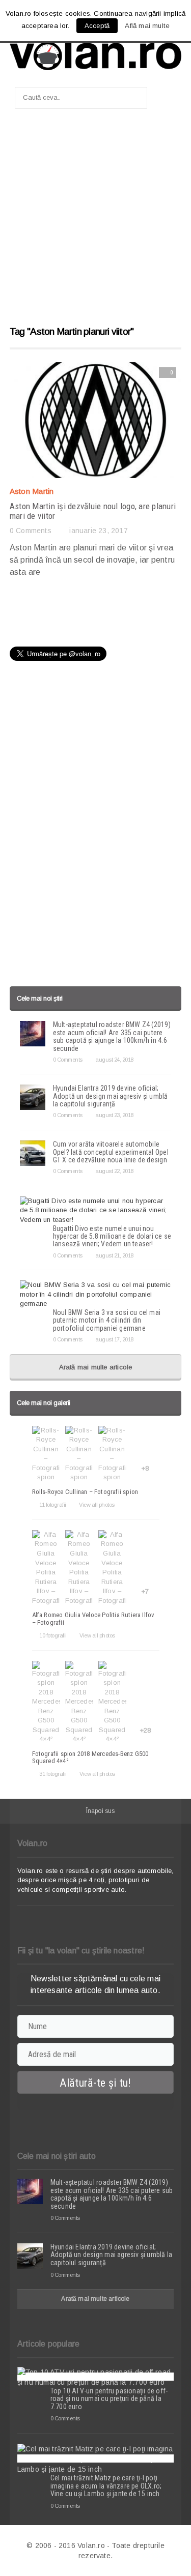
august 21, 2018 (114, 1255)
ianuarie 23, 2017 (99, 531)
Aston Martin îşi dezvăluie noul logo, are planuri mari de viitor (93, 511)
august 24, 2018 (114, 1060)
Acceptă (97, 26)
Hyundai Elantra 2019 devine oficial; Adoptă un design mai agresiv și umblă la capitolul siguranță (111, 1096)
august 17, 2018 (114, 1339)
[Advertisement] (95, 222)
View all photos (97, 1505)
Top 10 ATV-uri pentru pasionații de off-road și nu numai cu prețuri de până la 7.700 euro (109, 2399)
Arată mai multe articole (96, 1367)
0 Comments (31, 531)
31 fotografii (53, 1774)
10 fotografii (53, 1635)
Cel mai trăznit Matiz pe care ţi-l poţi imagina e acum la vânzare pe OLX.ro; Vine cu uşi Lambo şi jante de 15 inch (106, 2486)
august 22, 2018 (114, 1171)
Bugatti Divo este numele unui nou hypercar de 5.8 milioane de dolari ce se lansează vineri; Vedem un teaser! (112, 1236)
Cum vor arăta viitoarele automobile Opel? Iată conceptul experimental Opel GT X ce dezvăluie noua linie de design (111, 1152)
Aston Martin (32, 491)
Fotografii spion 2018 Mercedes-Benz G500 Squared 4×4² (90, 1757)
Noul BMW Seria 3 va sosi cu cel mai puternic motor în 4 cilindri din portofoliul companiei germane (107, 1320)
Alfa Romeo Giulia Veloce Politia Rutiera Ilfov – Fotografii (93, 1618)
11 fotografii (53, 1505)
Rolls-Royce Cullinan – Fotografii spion (85, 1492)
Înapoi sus (101, 1811)
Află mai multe (147, 26)
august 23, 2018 (114, 1115)
